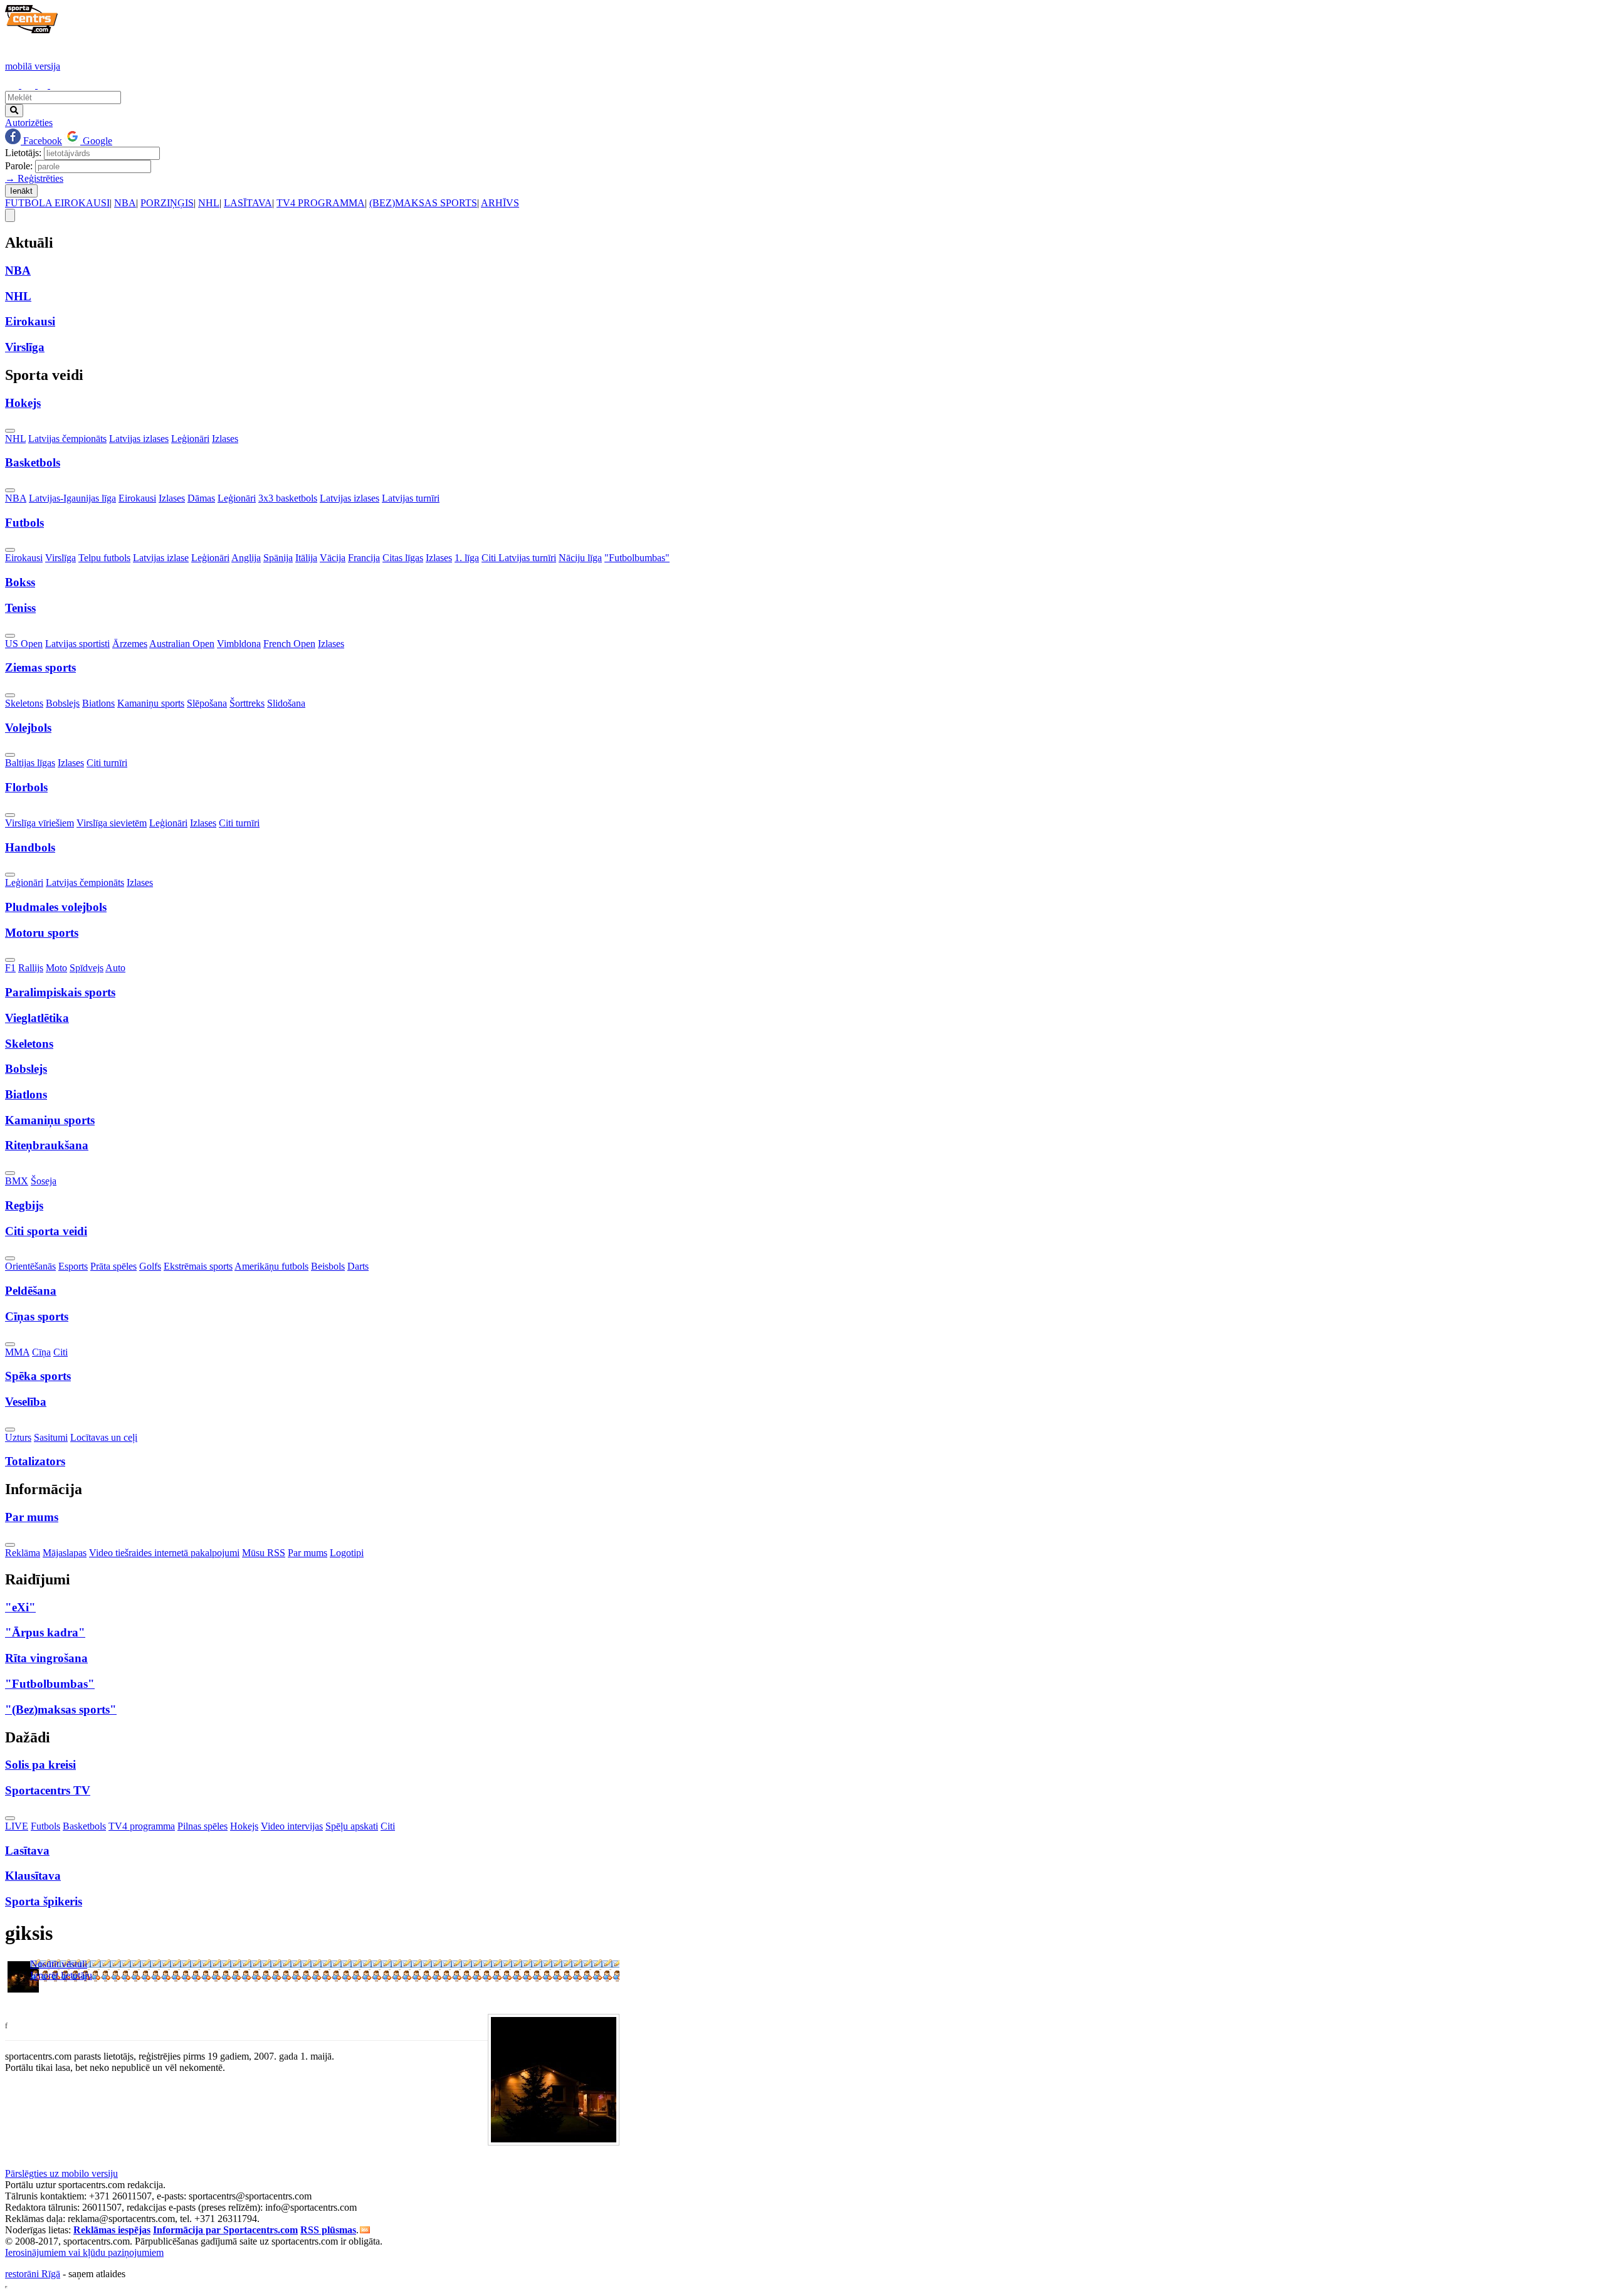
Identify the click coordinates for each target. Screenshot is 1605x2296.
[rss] (365, 2230)
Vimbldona (239, 644)
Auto (115, 968)
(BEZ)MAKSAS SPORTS (423, 203)
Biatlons (98, 703)
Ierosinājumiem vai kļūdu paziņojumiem (84, 2252)
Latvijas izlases (139, 439)
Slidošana (286, 703)
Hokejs (244, 1826)
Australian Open (182, 644)
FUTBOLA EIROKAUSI (57, 203)
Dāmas (201, 498)
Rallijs (31, 968)
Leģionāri (190, 439)
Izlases (225, 439)
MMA (17, 1352)
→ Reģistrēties (34, 178)
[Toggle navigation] (10, 215)
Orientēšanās (30, 1266)
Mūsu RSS (264, 1553)
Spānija (278, 558)
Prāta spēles (113, 1266)
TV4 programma (142, 1826)
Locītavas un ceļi (104, 1437)
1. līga (467, 558)
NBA (125, 203)
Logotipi (347, 1553)
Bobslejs (63, 703)
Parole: (19, 166)
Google (96, 141)
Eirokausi (137, 498)
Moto (56, 968)
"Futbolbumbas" (637, 558)
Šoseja (44, 1181)
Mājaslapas (65, 1553)
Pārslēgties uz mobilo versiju (61, 2173)
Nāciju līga (580, 558)
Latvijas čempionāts (67, 439)
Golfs (150, 1266)
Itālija (306, 558)
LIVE (17, 1826)
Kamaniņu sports (151, 703)
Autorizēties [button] (29, 123)
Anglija (246, 558)
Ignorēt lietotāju (61, 1975)
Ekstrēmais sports (198, 1266)
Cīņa (41, 1352)
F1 (10, 968)
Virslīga (61, 558)
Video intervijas (292, 1826)
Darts (358, 1266)
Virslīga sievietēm (112, 823)
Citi (61, 1352)
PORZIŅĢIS (167, 203)
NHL (209, 203)
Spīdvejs (87, 968)
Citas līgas (403, 558)
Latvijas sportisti (77, 644)
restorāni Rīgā (33, 2274)
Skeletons (24, 703)
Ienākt (21, 191)
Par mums (308, 1553)
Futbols (45, 1826)
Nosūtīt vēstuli (59, 1964)
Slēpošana (207, 703)
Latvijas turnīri (411, 498)
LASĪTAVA (248, 203)
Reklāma (23, 1553)
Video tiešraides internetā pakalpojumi (164, 1553)
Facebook (41, 141)
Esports (73, 1266)
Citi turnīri (107, 763)
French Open (289, 644)
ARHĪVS (500, 203)
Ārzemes (130, 644)
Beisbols (328, 1266)
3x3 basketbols (288, 498)
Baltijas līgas (30, 763)
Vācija (333, 558)
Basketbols (84, 1826)
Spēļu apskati (352, 1826)
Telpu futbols (104, 558)
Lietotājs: (23, 153)
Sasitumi (51, 1437)
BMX (17, 1181)
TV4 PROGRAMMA (321, 203)
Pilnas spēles (203, 1826)
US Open (24, 644)
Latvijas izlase (161, 558)
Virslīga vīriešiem (39, 823)
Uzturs (18, 1437)
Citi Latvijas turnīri (519, 558)
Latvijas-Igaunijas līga (72, 498)
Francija (364, 558)
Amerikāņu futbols (271, 1266)
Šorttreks (247, 703)
